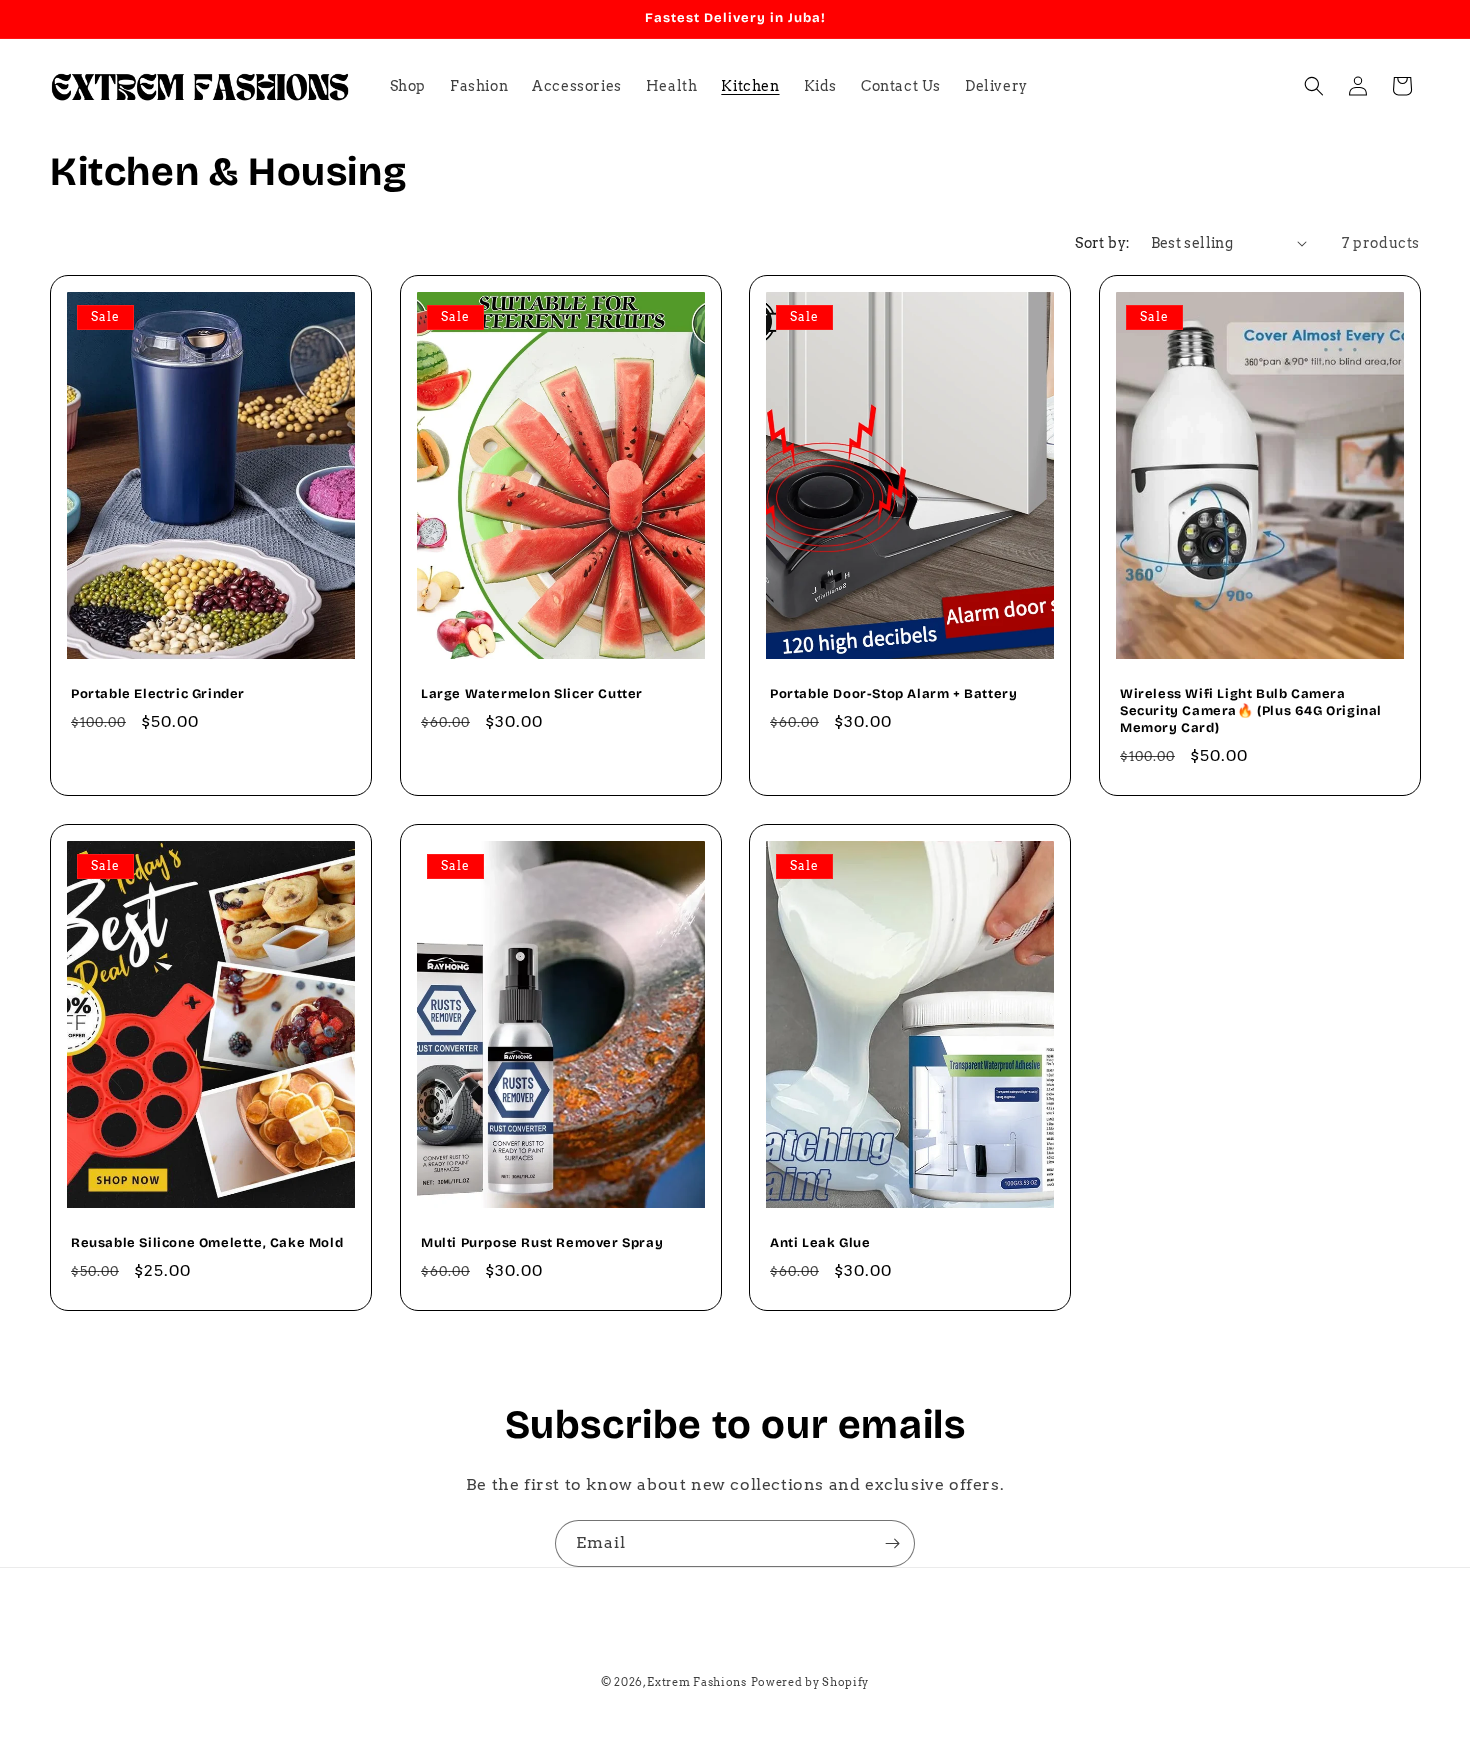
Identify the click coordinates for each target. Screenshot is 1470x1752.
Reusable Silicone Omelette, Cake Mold (207, 1243)
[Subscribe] (892, 1543)
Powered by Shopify (810, 1682)
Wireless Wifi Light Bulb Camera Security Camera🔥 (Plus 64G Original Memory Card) (1251, 711)
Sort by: (1102, 243)
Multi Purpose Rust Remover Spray (542, 1243)
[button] (1314, 86)
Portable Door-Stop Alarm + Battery (893, 694)
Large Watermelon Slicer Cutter (532, 694)
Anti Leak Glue (820, 1243)
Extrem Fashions (697, 1682)
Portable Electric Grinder (158, 694)
